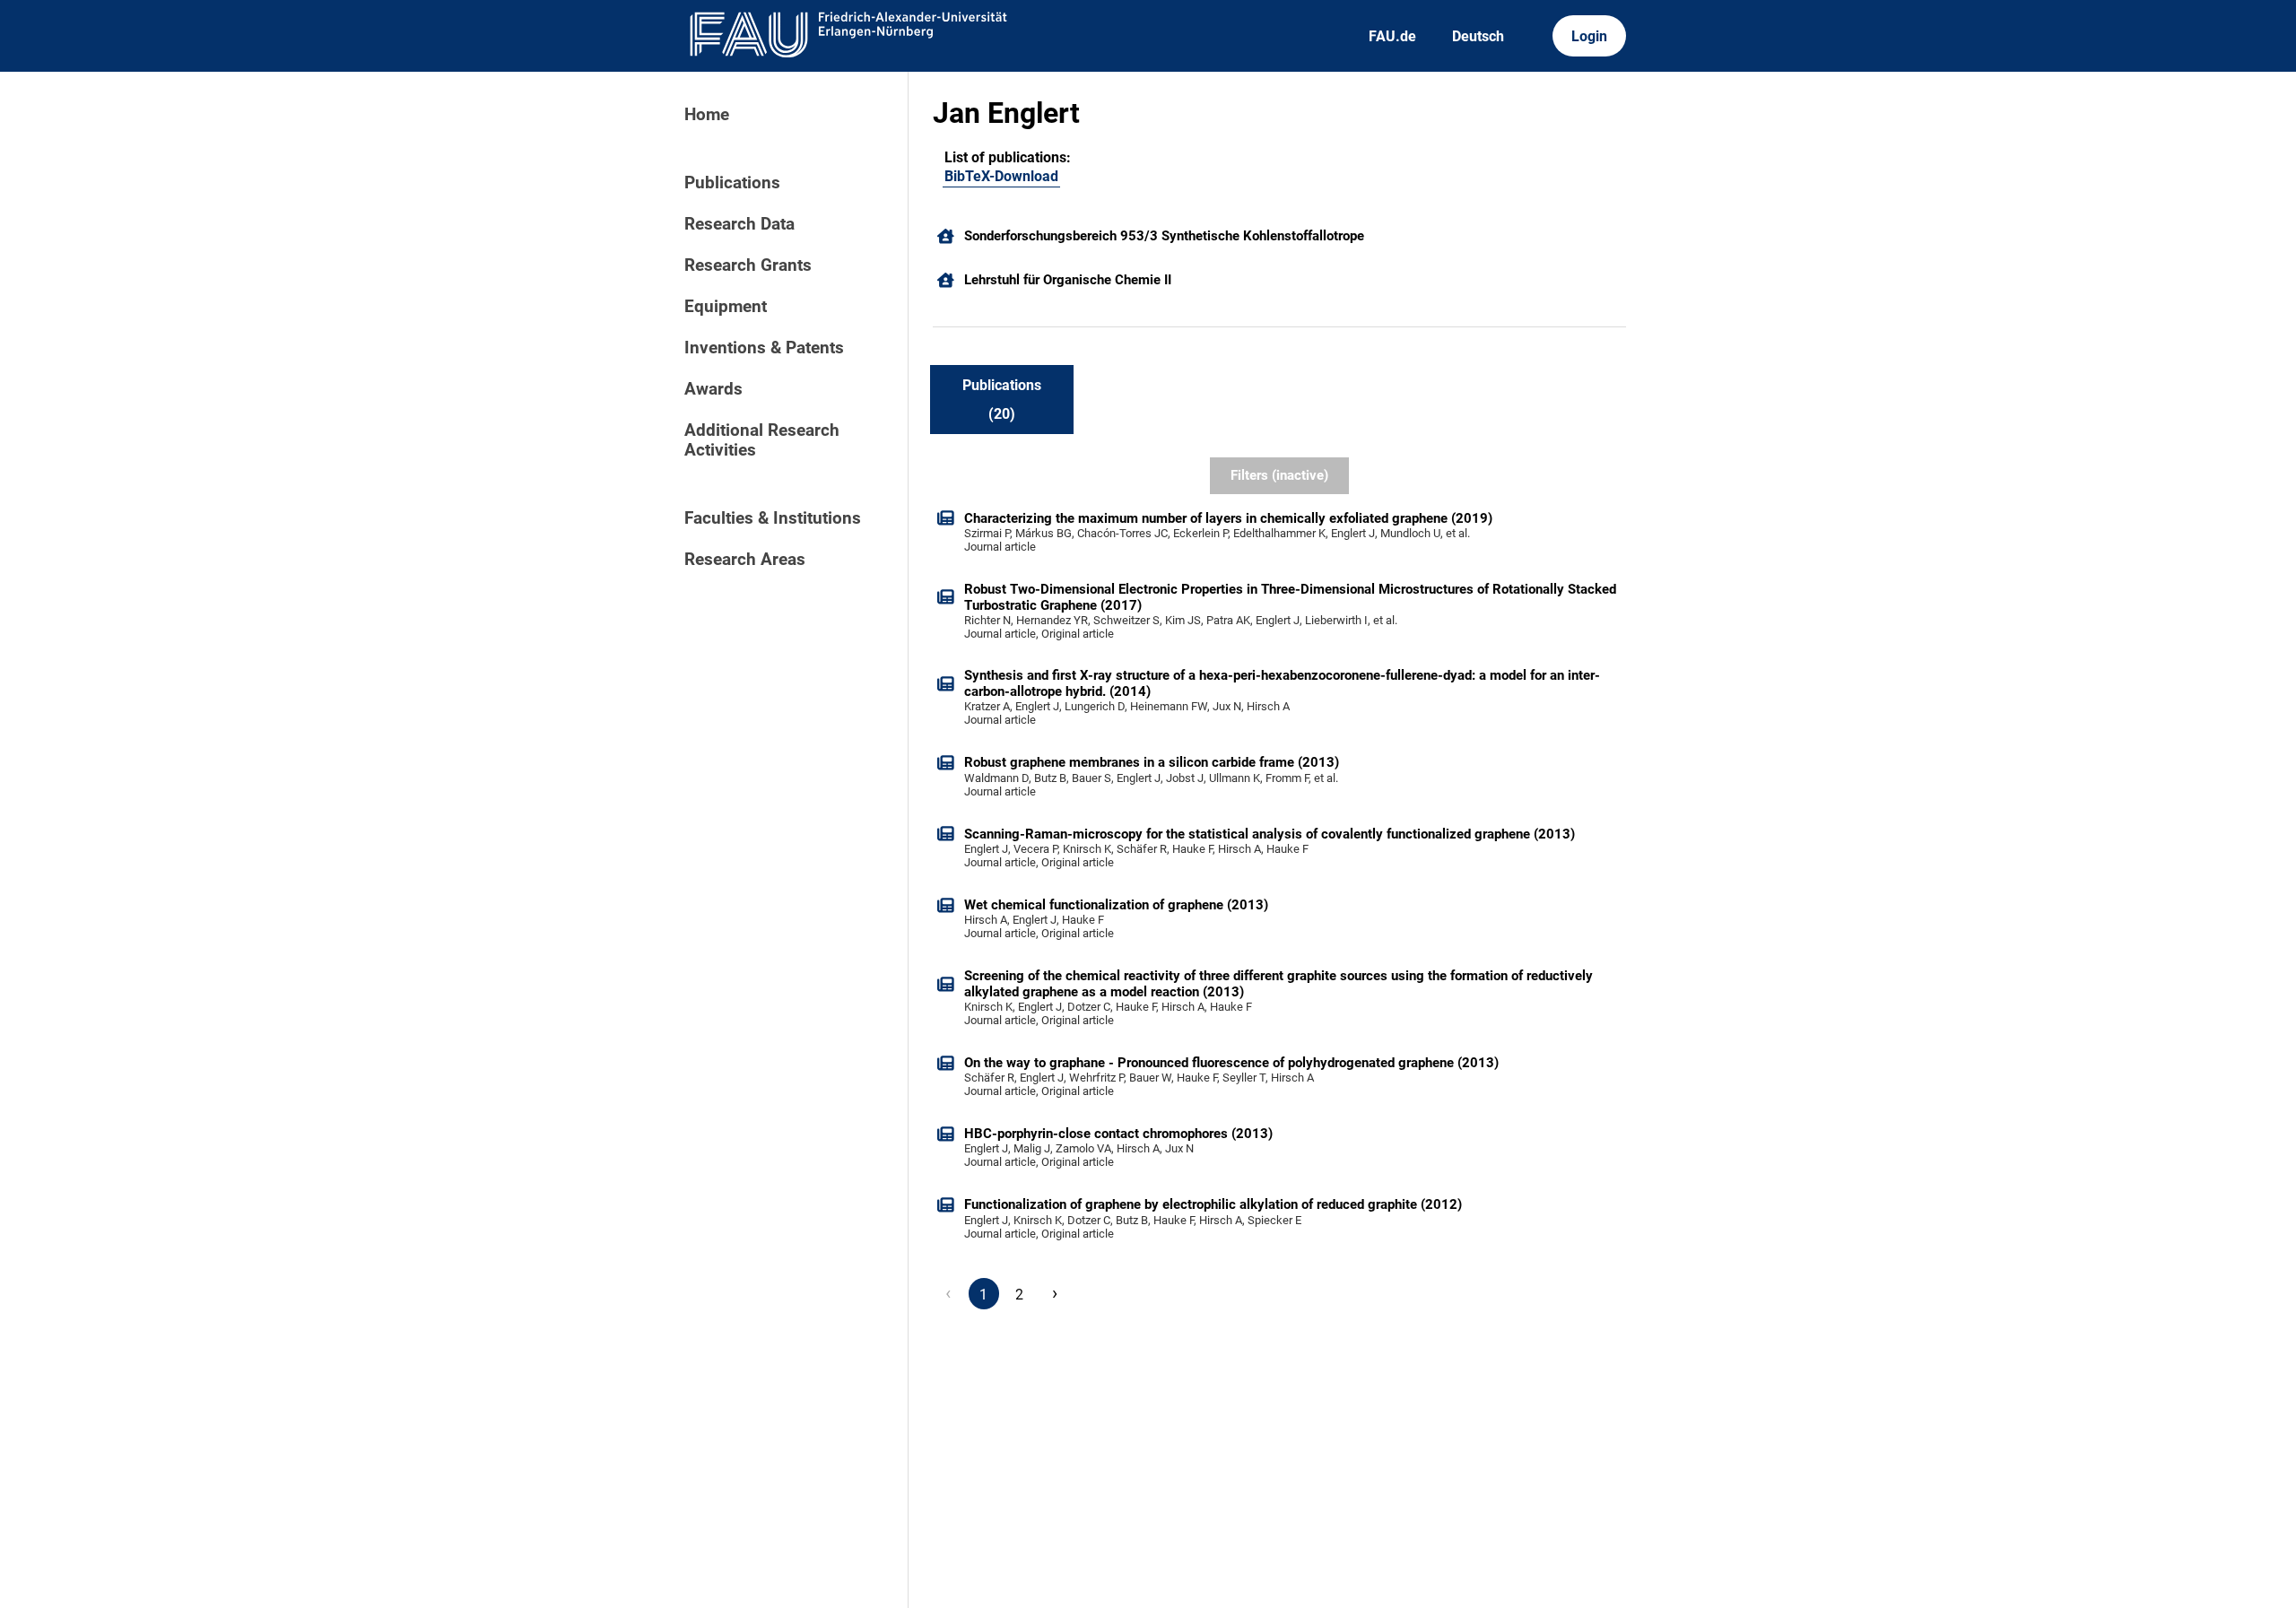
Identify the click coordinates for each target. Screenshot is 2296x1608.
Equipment (726, 307)
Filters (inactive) (1279, 475)
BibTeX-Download (1001, 176)
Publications (732, 183)
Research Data (739, 224)
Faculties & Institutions (773, 518)
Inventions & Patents (764, 348)
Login (1589, 36)
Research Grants (748, 265)
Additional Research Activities (762, 440)
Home (707, 115)
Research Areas (745, 560)
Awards (713, 389)
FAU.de (1392, 36)
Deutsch (1478, 36)
